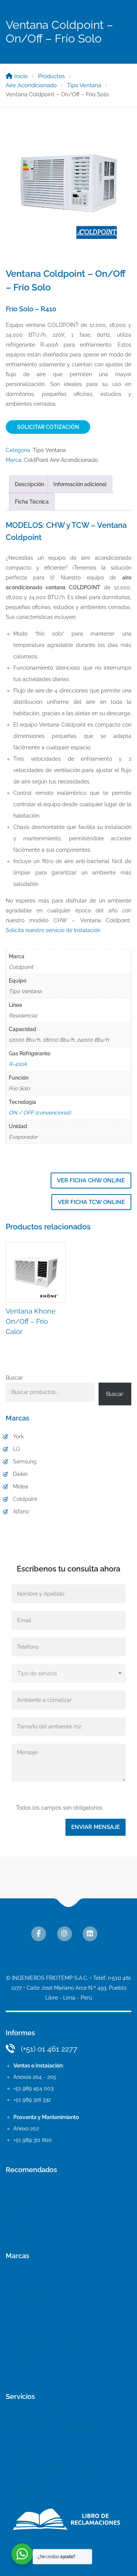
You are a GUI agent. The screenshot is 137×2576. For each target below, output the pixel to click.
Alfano (21, 1512)
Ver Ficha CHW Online (91, 1180)
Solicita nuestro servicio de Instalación (53, 930)
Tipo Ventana (49, 450)
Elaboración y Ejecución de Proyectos (53, 2467)
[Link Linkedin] (90, 1934)
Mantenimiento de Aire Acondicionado (53, 2426)
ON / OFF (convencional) (40, 1113)
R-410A (18, 1064)
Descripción (29, 484)
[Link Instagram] (65, 1934)
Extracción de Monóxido (36, 2454)
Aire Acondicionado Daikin (38, 2313)
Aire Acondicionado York (36, 2272)
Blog (11, 2213)
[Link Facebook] (39, 1934)
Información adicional (80, 484)
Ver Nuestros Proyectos (35, 2227)
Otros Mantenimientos (33, 2494)
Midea (21, 1487)
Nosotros (17, 2186)
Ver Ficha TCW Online (91, 1202)
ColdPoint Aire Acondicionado (61, 460)
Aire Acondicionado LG (34, 2286)
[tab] (29, 484)
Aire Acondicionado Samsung (42, 2299)
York (18, 1436)
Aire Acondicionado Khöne (38, 2354)
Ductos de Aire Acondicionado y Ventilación (60, 2481)
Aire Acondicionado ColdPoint (43, 2340)
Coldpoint (25, 1499)
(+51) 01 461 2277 (49, 2049)
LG (16, 1449)
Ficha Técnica (32, 502)
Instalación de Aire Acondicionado (48, 2413)
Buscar (14, 1378)
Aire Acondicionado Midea (38, 2326)
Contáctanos (22, 2199)
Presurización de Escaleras (39, 2440)
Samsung (25, 1461)
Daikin (20, 1474)
